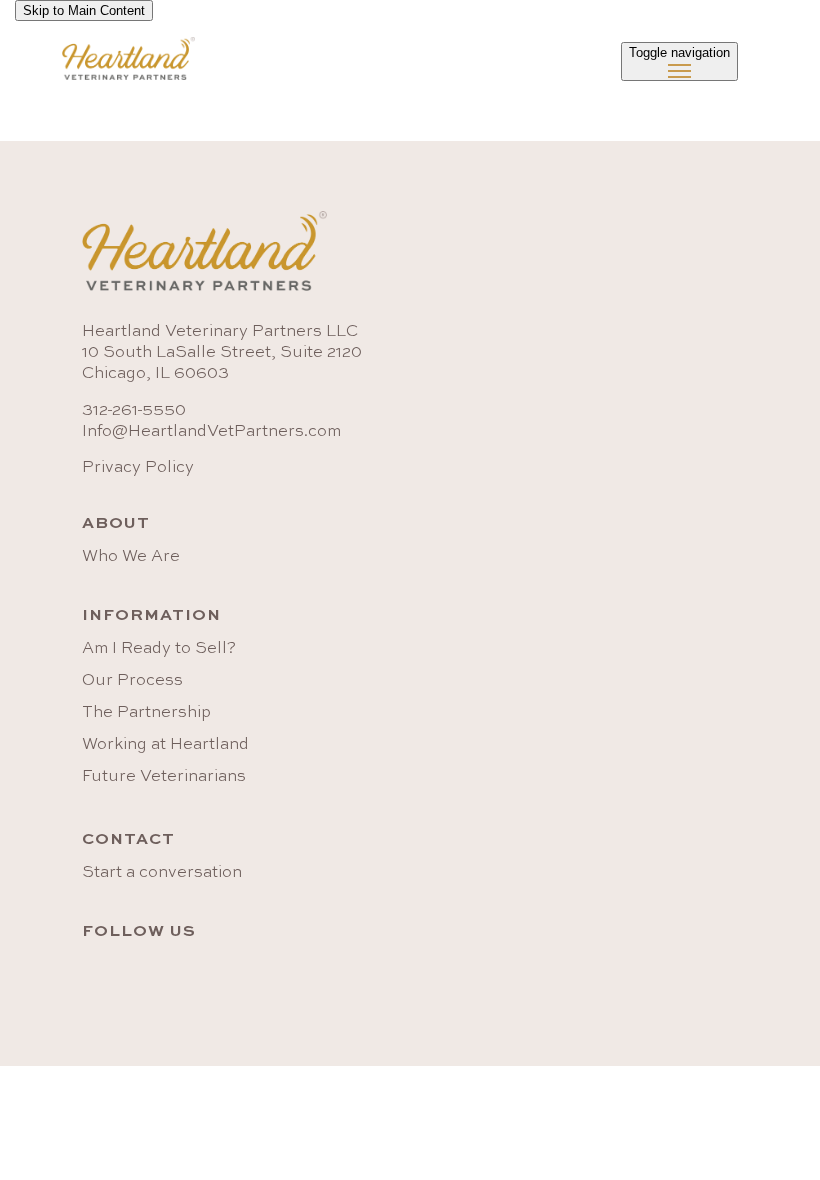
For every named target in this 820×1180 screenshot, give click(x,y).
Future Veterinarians (164, 777)
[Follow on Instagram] (136, 974)
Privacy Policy (138, 468)
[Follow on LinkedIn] (92, 974)
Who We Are (131, 557)
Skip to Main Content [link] (84, 10)
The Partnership (146, 713)
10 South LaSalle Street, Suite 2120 (222, 353)
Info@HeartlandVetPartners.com (211, 432)
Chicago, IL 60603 (155, 374)
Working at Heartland (165, 745)
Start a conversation (162, 873)
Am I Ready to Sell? (159, 649)
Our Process (132, 681)
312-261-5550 (134, 411)
